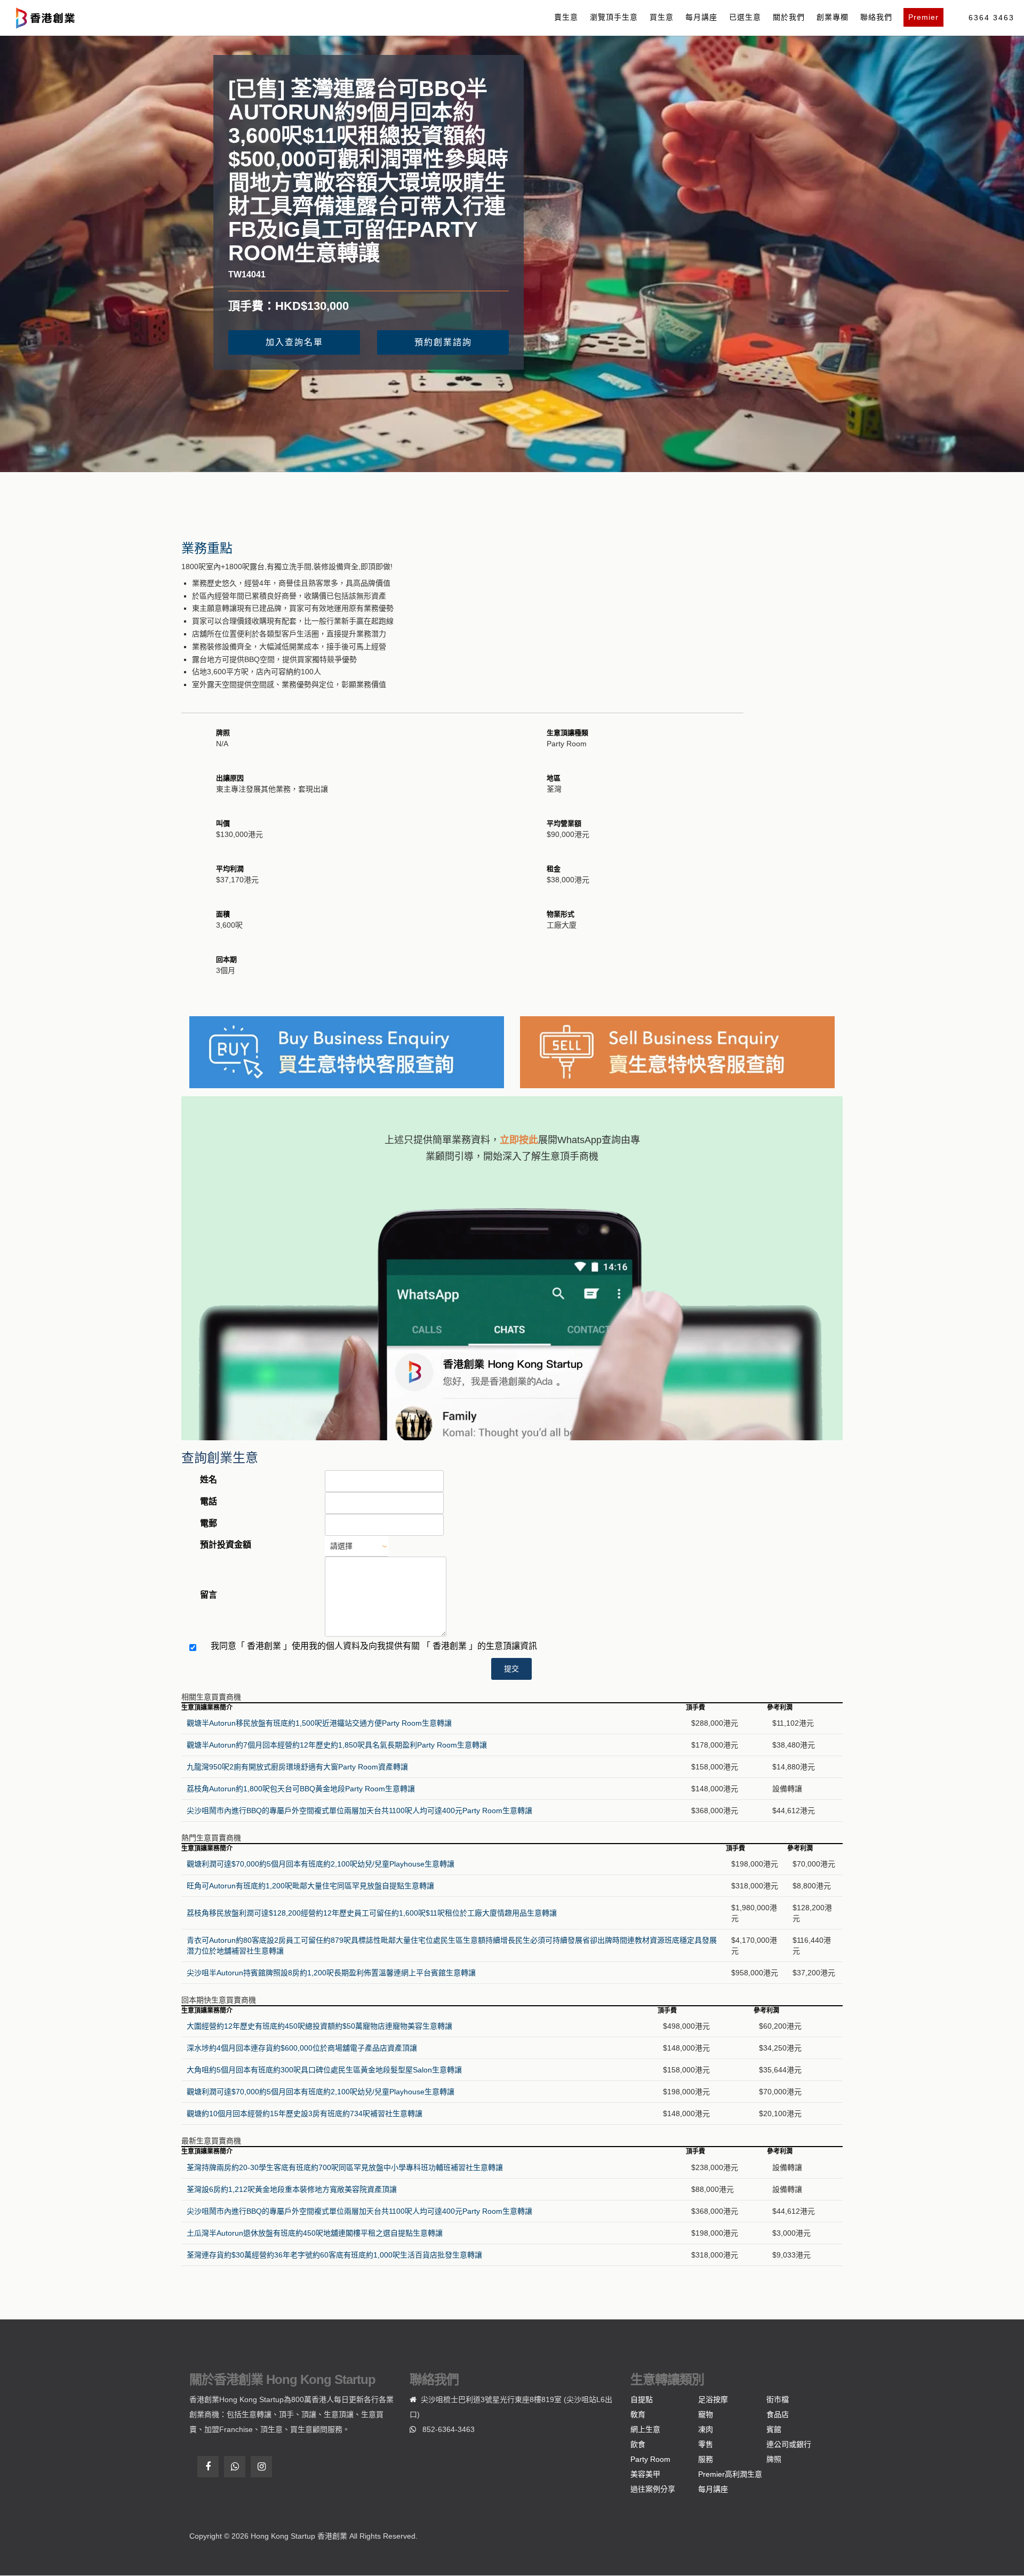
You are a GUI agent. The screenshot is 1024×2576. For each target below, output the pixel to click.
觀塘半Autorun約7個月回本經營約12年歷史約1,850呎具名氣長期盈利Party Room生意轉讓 (337, 1745)
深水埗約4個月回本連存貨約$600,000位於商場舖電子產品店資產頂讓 (302, 2048)
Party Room (650, 2459)
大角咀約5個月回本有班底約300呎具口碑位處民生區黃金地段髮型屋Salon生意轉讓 (324, 2070)
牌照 (774, 2459)
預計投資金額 (226, 1545)
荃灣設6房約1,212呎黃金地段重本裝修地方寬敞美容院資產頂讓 (292, 2189)
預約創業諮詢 (443, 342)
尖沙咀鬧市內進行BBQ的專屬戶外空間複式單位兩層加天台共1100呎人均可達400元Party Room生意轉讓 (359, 1811)
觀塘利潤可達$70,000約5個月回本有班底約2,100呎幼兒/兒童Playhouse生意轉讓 (321, 1864)
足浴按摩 (713, 2399)
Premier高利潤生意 (730, 2474)
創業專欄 (833, 17)
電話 (209, 1501)
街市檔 (778, 2399)
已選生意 (745, 17)
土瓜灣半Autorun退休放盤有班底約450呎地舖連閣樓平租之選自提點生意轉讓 (315, 2233)
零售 (706, 2444)
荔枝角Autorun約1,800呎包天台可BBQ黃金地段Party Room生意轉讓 (301, 1789)
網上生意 (645, 2429)
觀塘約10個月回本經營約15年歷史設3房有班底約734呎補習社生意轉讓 (305, 2114)
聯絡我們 (876, 17)
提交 (511, 1669)
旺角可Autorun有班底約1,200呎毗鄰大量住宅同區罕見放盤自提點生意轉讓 (310, 1886)
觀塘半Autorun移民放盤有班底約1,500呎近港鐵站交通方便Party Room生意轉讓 (319, 1723)
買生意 (662, 17)
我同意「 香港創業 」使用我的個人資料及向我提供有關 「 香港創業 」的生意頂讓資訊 (374, 1646)
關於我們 (789, 17)
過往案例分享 (653, 2489)
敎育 (638, 2414)
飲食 (638, 2444)
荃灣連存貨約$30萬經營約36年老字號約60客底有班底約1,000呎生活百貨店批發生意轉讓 (334, 2255)
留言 (209, 1595)
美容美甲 (645, 2474)
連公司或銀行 (789, 2444)
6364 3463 (991, 18)
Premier (923, 17)
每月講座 (701, 17)
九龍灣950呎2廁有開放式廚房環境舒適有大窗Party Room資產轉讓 (297, 1767)
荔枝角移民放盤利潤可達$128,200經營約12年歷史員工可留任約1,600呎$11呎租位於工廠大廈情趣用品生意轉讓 (372, 1913)
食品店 (778, 2414)
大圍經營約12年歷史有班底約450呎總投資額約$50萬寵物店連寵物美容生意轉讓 (319, 2026)
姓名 (209, 1480)
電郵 (209, 1523)
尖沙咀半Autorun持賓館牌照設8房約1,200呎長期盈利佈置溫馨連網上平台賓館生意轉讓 (331, 1973)
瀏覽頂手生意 (614, 17)
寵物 (706, 2414)
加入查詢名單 (294, 342)
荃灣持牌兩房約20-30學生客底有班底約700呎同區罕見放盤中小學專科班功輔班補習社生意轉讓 (345, 2167)
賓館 (774, 2429)
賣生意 (566, 17)
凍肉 (706, 2429)
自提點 (642, 2399)
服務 (706, 2459)
